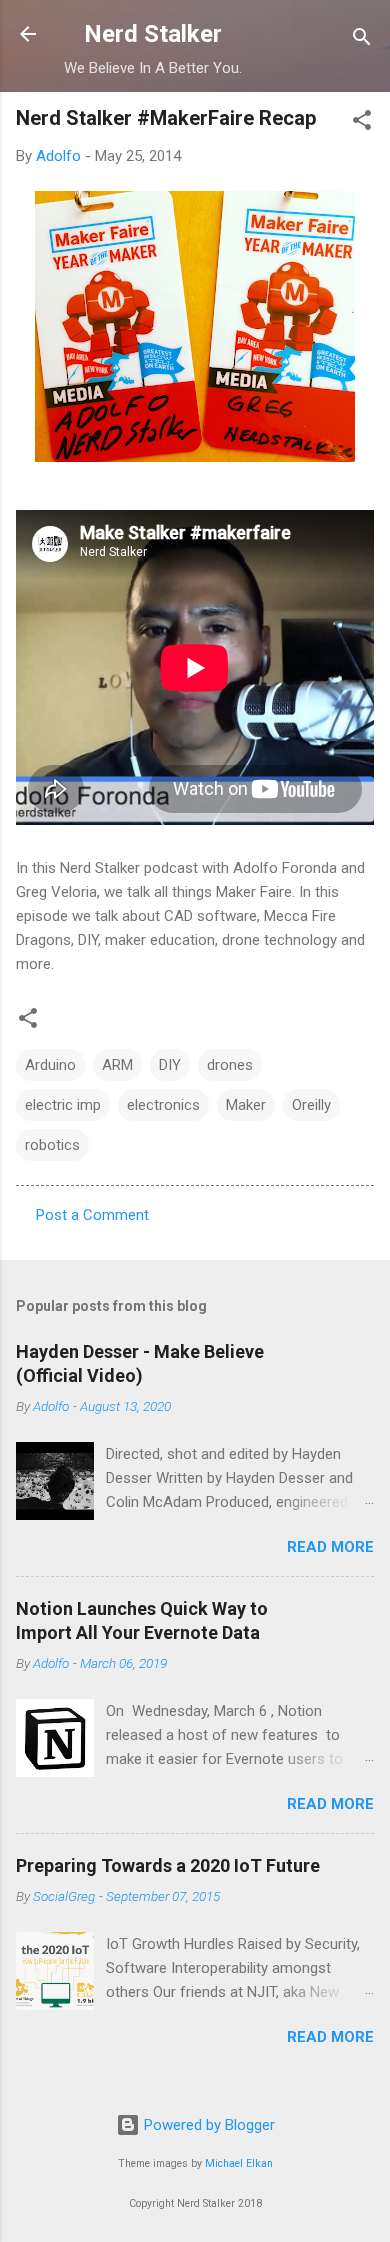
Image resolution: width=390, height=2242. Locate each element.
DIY (170, 1065)
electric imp (63, 1105)
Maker (246, 1105)
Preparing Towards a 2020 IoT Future (168, 1865)
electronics (163, 1105)
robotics (52, 1145)
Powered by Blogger (207, 2125)
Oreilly (311, 1105)
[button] (362, 123)
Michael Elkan (239, 2163)
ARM (117, 1065)
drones (230, 1065)
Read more (330, 1547)
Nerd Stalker (153, 34)
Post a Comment (92, 1215)
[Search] (362, 40)
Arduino (50, 1065)
